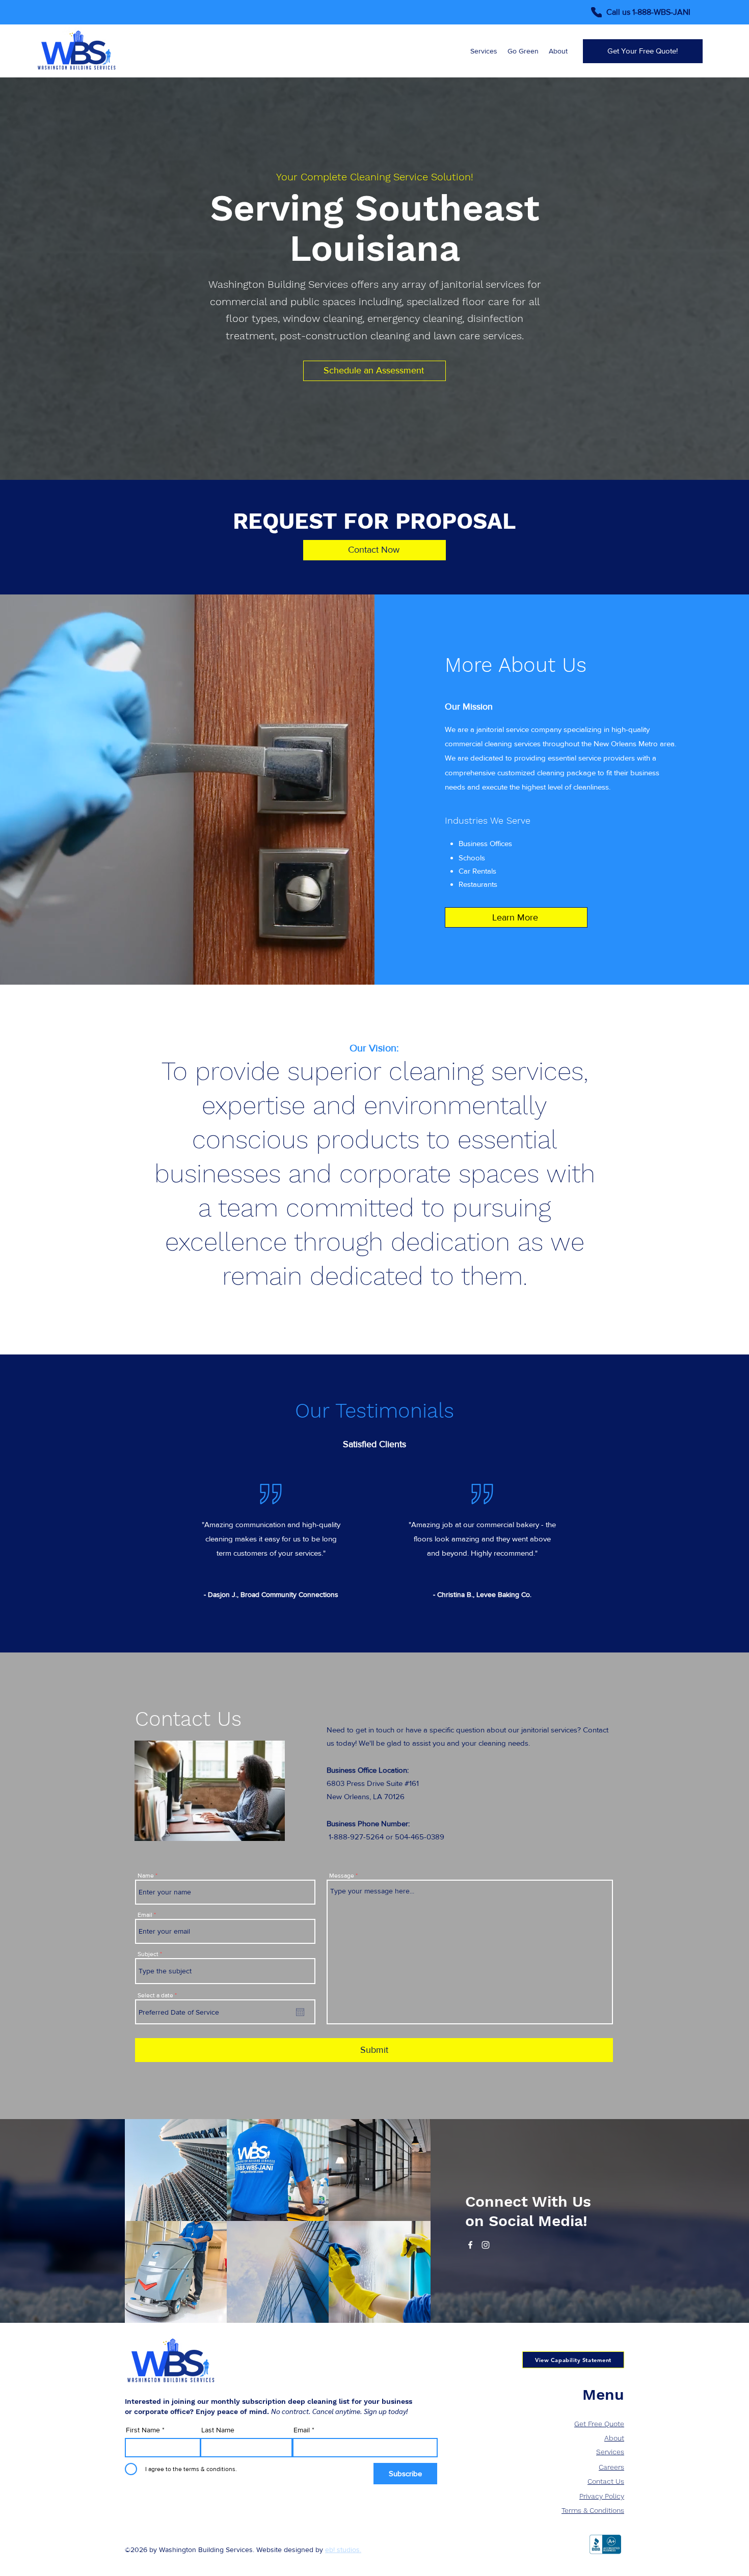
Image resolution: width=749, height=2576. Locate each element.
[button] (276, 1195)
